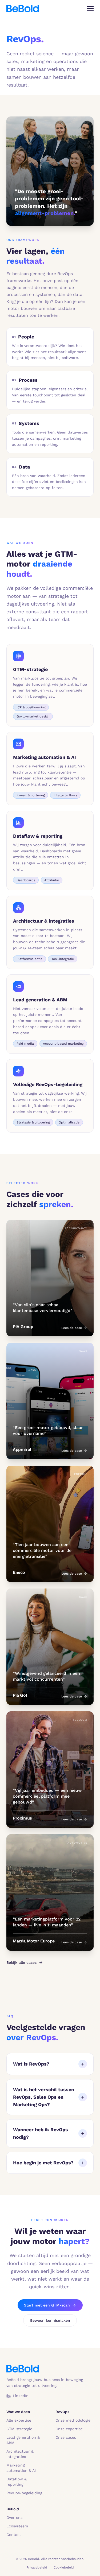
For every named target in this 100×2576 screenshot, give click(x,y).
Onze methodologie (73, 2420)
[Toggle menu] (90, 9)
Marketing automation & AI (21, 2468)
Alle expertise (19, 2420)
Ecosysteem (17, 2526)
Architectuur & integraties (20, 2454)
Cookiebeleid (64, 2567)
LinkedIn (21, 2396)
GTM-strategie (19, 2429)
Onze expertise (69, 2429)
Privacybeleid (37, 2567)
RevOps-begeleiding (24, 2493)
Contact (14, 2535)
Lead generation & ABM (23, 2440)
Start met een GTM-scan (47, 2305)
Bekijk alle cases (21, 1962)
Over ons (14, 2518)
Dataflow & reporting (17, 2482)
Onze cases (66, 2437)
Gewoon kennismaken (50, 2320)
